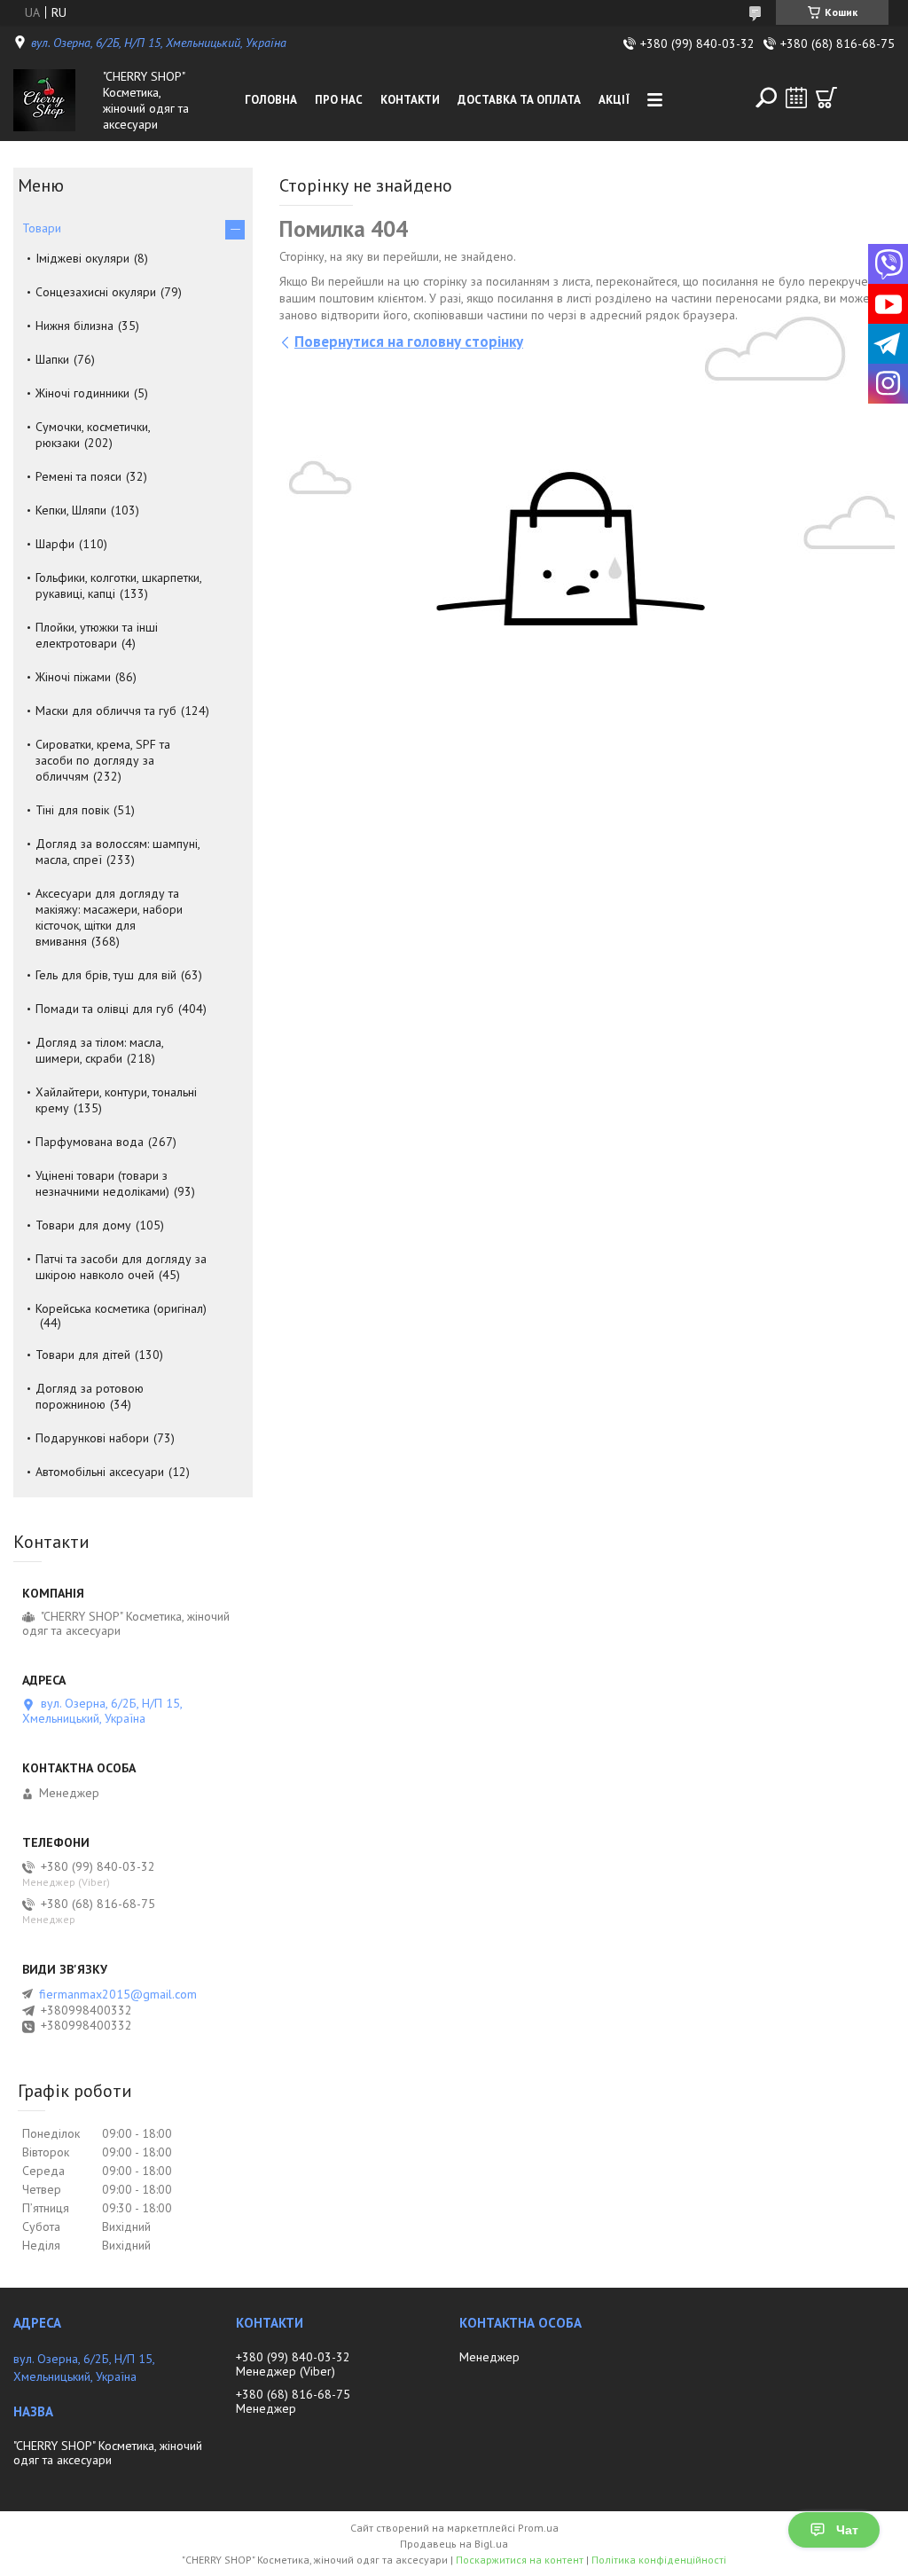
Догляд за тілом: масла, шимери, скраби (99, 1050)
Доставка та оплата (519, 100)
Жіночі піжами (73, 677)
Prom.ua (538, 2528)
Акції (614, 100)
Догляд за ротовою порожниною (90, 1396)
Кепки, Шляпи (71, 510)
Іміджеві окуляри (82, 258)
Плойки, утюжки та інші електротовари (97, 635)
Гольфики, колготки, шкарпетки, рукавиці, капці (118, 585)
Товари (42, 228)
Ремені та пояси (78, 476)
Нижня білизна (74, 326)
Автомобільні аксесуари (100, 1472)
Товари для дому (83, 1225)
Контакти (410, 100)
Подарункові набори (92, 1438)
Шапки (52, 359)
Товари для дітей (83, 1355)
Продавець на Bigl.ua (454, 2544)
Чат (847, 2530)
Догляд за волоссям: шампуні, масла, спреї (117, 852)
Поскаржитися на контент (520, 2560)
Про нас (339, 100)
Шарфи (55, 544)
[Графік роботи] (796, 98)
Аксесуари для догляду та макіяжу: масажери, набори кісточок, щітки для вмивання (109, 917)
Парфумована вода (90, 1142)
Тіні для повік (72, 810)
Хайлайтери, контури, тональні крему (116, 1100)
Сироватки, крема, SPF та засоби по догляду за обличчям (103, 760)
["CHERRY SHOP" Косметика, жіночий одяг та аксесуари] (55, 100)
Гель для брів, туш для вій (106, 975)
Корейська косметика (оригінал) (121, 1308)
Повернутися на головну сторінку (409, 342)
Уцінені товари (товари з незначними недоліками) (102, 1183)
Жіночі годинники (82, 393)
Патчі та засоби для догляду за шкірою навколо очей (121, 1267)
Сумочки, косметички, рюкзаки (93, 435)
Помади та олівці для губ (105, 1009)
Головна (271, 100)
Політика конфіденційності (659, 2560)
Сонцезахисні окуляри (96, 292)
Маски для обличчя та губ (106, 711)
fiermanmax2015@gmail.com (118, 1994)
